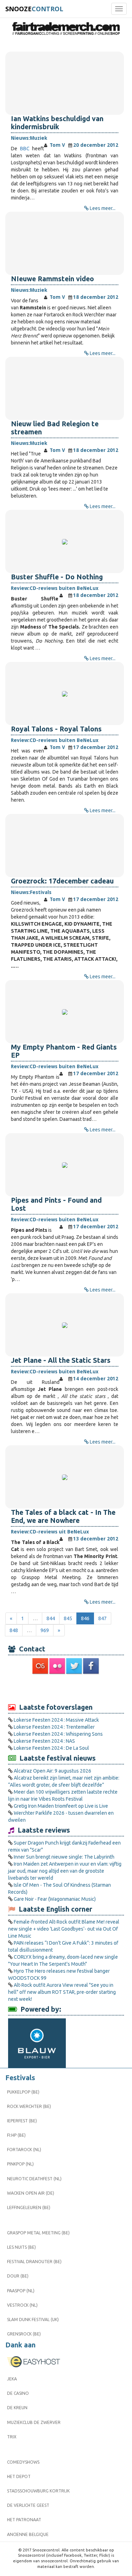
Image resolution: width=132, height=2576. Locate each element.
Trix (12, 2437)
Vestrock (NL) (22, 2305)
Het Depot (19, 2476)
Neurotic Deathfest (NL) (34, 2179)
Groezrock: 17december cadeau (62, 881)
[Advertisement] (66, 1688)
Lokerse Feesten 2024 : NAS (44, 1741)
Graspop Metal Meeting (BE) (38, 2233)
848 (14, 1630)
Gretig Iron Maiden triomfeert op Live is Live (61, 1806)
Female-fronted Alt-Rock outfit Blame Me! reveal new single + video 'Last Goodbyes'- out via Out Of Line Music (64, 1929)
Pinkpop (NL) (20, 2164)
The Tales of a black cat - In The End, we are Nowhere (63, 1516)
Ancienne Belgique (28, 2534)
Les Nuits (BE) (21, 2247)
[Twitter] (75, 1666)
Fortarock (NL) (24, 2150)
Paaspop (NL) (21, 2291)
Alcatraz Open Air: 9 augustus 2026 (52, 1771)
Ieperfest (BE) (22, 2121)
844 (51, 1618)
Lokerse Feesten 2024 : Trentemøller (54, 1727)
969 (45, 1630)
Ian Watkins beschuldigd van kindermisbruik (57, 123)
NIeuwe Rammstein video (52, 279)
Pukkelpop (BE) (23, 2092)
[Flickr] (58, 1666)
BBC (23, 149)
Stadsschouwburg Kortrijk (38, 2491)
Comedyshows (23, 2462)
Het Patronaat (24, 2520)
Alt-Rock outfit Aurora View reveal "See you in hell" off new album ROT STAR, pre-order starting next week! (62, 1992)
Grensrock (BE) (24, 2334)
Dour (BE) (18, 2276)
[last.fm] (41, 1666)
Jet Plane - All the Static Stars (61, 1360)
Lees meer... (103, 208)
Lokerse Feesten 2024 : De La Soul (51, 1748)
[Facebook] (92, 1666)
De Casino (18, 2393)
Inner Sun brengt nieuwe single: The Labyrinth (64, 1857)
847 (102, 1618)
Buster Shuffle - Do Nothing (57, 577)
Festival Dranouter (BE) (34, 2262)
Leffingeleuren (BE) (29, 2207)
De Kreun (17, 2408)
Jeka (12, 2379)
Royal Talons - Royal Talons (56, 729)
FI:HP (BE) (16, 2135)
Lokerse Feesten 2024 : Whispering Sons (58, 1734)
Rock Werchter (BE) (29, 2106)
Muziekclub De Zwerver (34, 2422)
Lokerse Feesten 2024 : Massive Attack (56, 1720)
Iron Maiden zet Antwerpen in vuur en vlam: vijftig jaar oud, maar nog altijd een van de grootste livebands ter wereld (65, 1871)
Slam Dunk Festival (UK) (33, 2319)
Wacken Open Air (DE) (31, 2193)
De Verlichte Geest (28, 2505)
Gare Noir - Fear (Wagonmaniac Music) (55, 1899)
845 (68, 1618)
